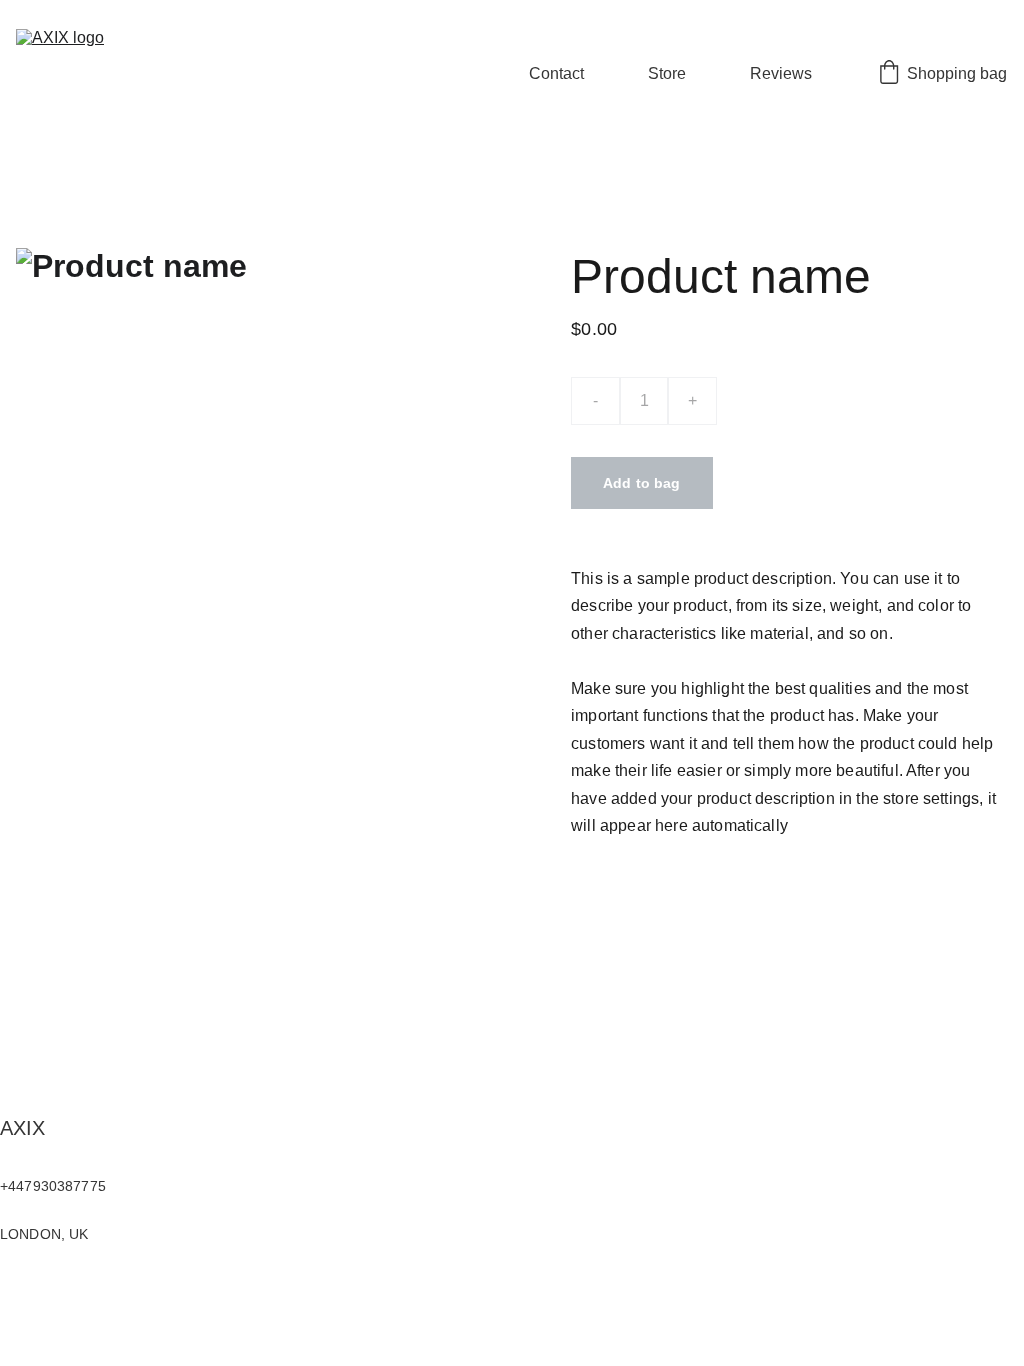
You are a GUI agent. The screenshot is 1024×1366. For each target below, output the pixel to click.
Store (667, 73)
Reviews (781, 73)
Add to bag (641, 483)
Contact (556, 73)
